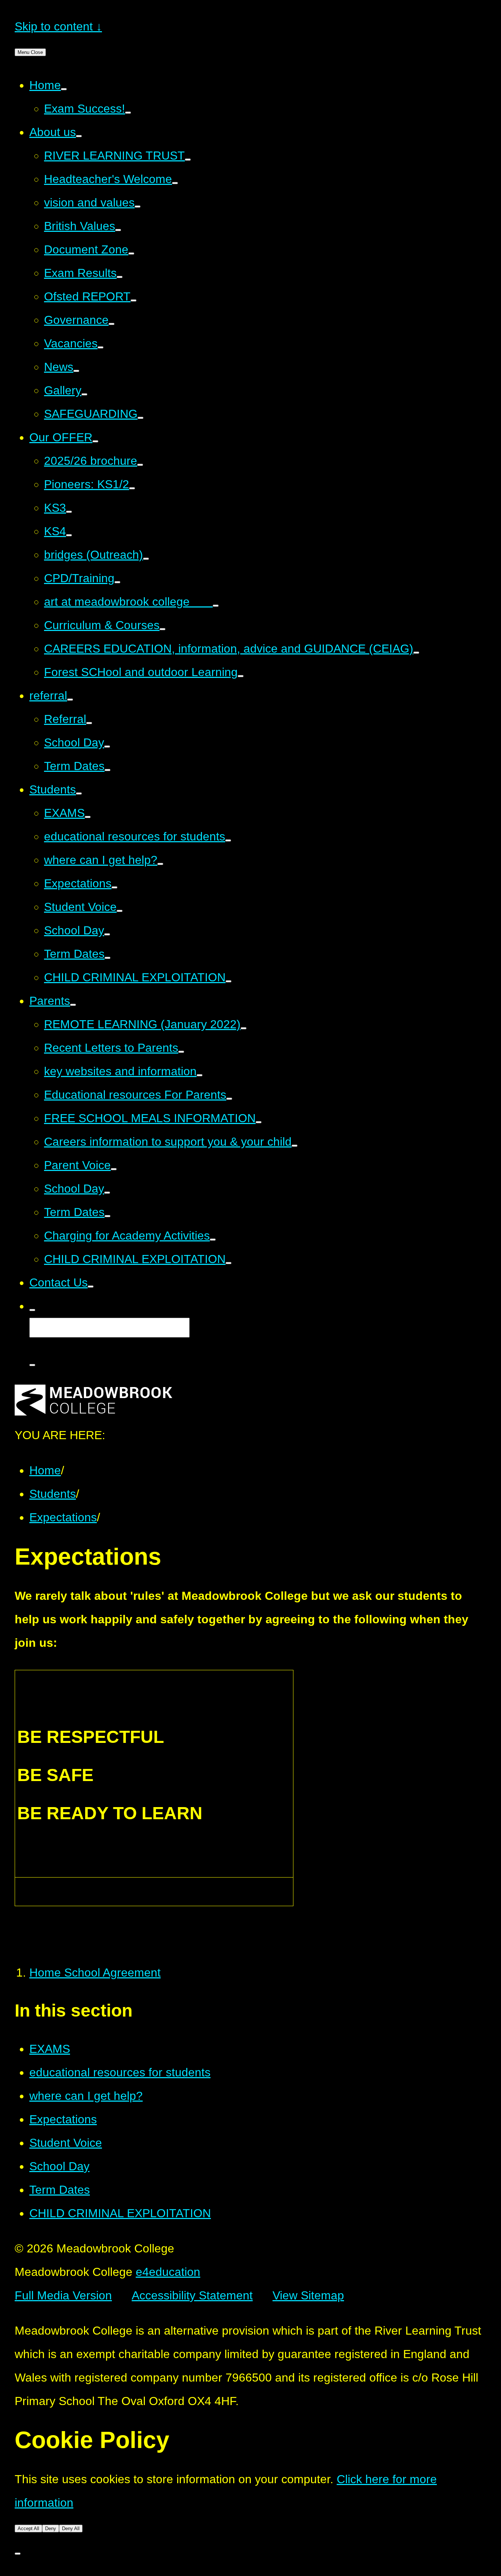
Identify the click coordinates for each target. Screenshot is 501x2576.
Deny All (71, 2528)
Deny (51, 2528)
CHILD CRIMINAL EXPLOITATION (120, 2213)
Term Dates (60, 2190)
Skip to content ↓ (58, 26)
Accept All (28, 2528)
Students (53, 1494)
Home (45, 1470)
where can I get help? (86, 2096)
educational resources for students (120, 2072)
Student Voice (66, 2143)
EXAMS (50, 2049)
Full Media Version (63, 2295)
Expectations (63, 1517)
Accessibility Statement (192, 2295)
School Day (59, 2166)
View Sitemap (308, 2295)
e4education (168, 2272)
